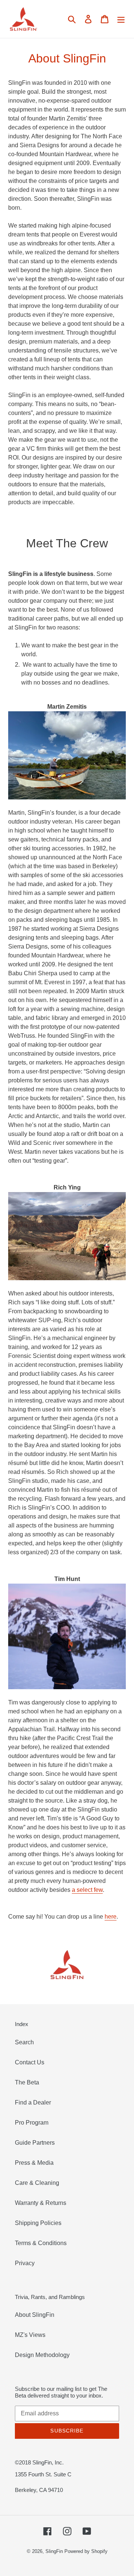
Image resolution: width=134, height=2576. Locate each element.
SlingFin (54, 2551)
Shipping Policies (38, 2223)
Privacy (25, 2263)
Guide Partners (35, 2143)
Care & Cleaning (37, 2183)
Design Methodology (42, 2355)
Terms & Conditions (41, 2243)
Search (24, 2042)
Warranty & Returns (41, 2203)
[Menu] (121, 19)
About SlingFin (35, 2315)
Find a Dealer (33, 2102)
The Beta (27, 2082)
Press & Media (34, 2163)
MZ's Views (30, 2335)
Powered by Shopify (86, 2551)
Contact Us (30, 2062)
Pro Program (32, 2123)
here (111, 1917)
